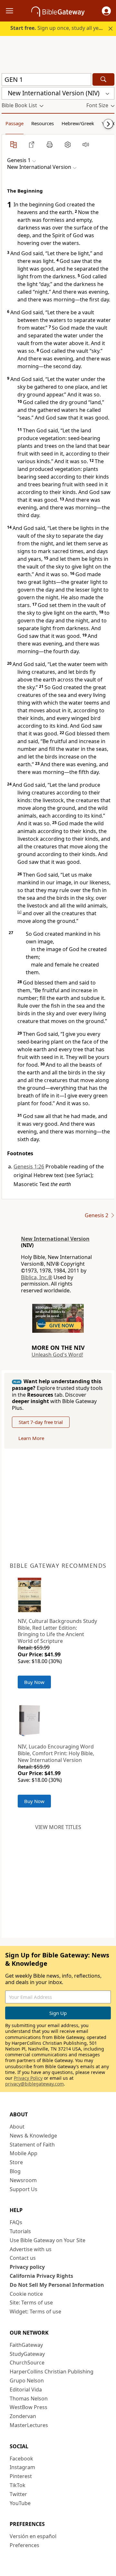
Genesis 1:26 (29, 1167)
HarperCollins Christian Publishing (52, 2372)
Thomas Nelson (29, 2398)
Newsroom (23, 2180)
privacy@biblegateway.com (34, 2084)
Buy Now (34, 1682)
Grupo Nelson (27, 2381)
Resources (43, 123)
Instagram (22, 2467)
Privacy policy (27, 2267)
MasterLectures (29, 2425)
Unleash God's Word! (57, 1355)
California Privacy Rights (41, 2276)
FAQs (16, 2222)
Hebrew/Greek (78, 123)
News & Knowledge (33, 2136)
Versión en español (33, 2536)
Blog (15, 2171)
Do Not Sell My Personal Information (57, 2285)
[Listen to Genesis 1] (86, 144)
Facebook (21, 2459)
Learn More (31, 1438)
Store (16, 2162)
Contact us (23, 2258)
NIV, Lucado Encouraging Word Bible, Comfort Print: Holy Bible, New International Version (56, 1753)
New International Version (55, 1239)
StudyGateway (27, 2354)
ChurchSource (27, 2363)
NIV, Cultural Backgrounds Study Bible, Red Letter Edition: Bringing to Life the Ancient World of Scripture (57, 1631)
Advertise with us (31, 2249)
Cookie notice (26, 2294)
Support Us (24, 2189)
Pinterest (21, 2476)
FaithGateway (26, 2345)
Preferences (24, 2545)
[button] (106, 11)
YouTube (20, 2503)
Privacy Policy (28, 2078)
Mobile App (24, 2153)
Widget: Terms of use (35, 2311)
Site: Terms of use (31, 2303)
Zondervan (23, 2416)
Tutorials (20, 2231)
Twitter (18, 2494)
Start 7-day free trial (41, 1422)
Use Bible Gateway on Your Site (48, 2240)
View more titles (58, 1827)
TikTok (18, 2485)
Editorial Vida (26, 2390)
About (17, 2127)
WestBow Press (29, 2407)
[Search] (103, 79)
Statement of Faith (32, 2145)
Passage (15, 123)
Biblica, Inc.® (37, 1277)
